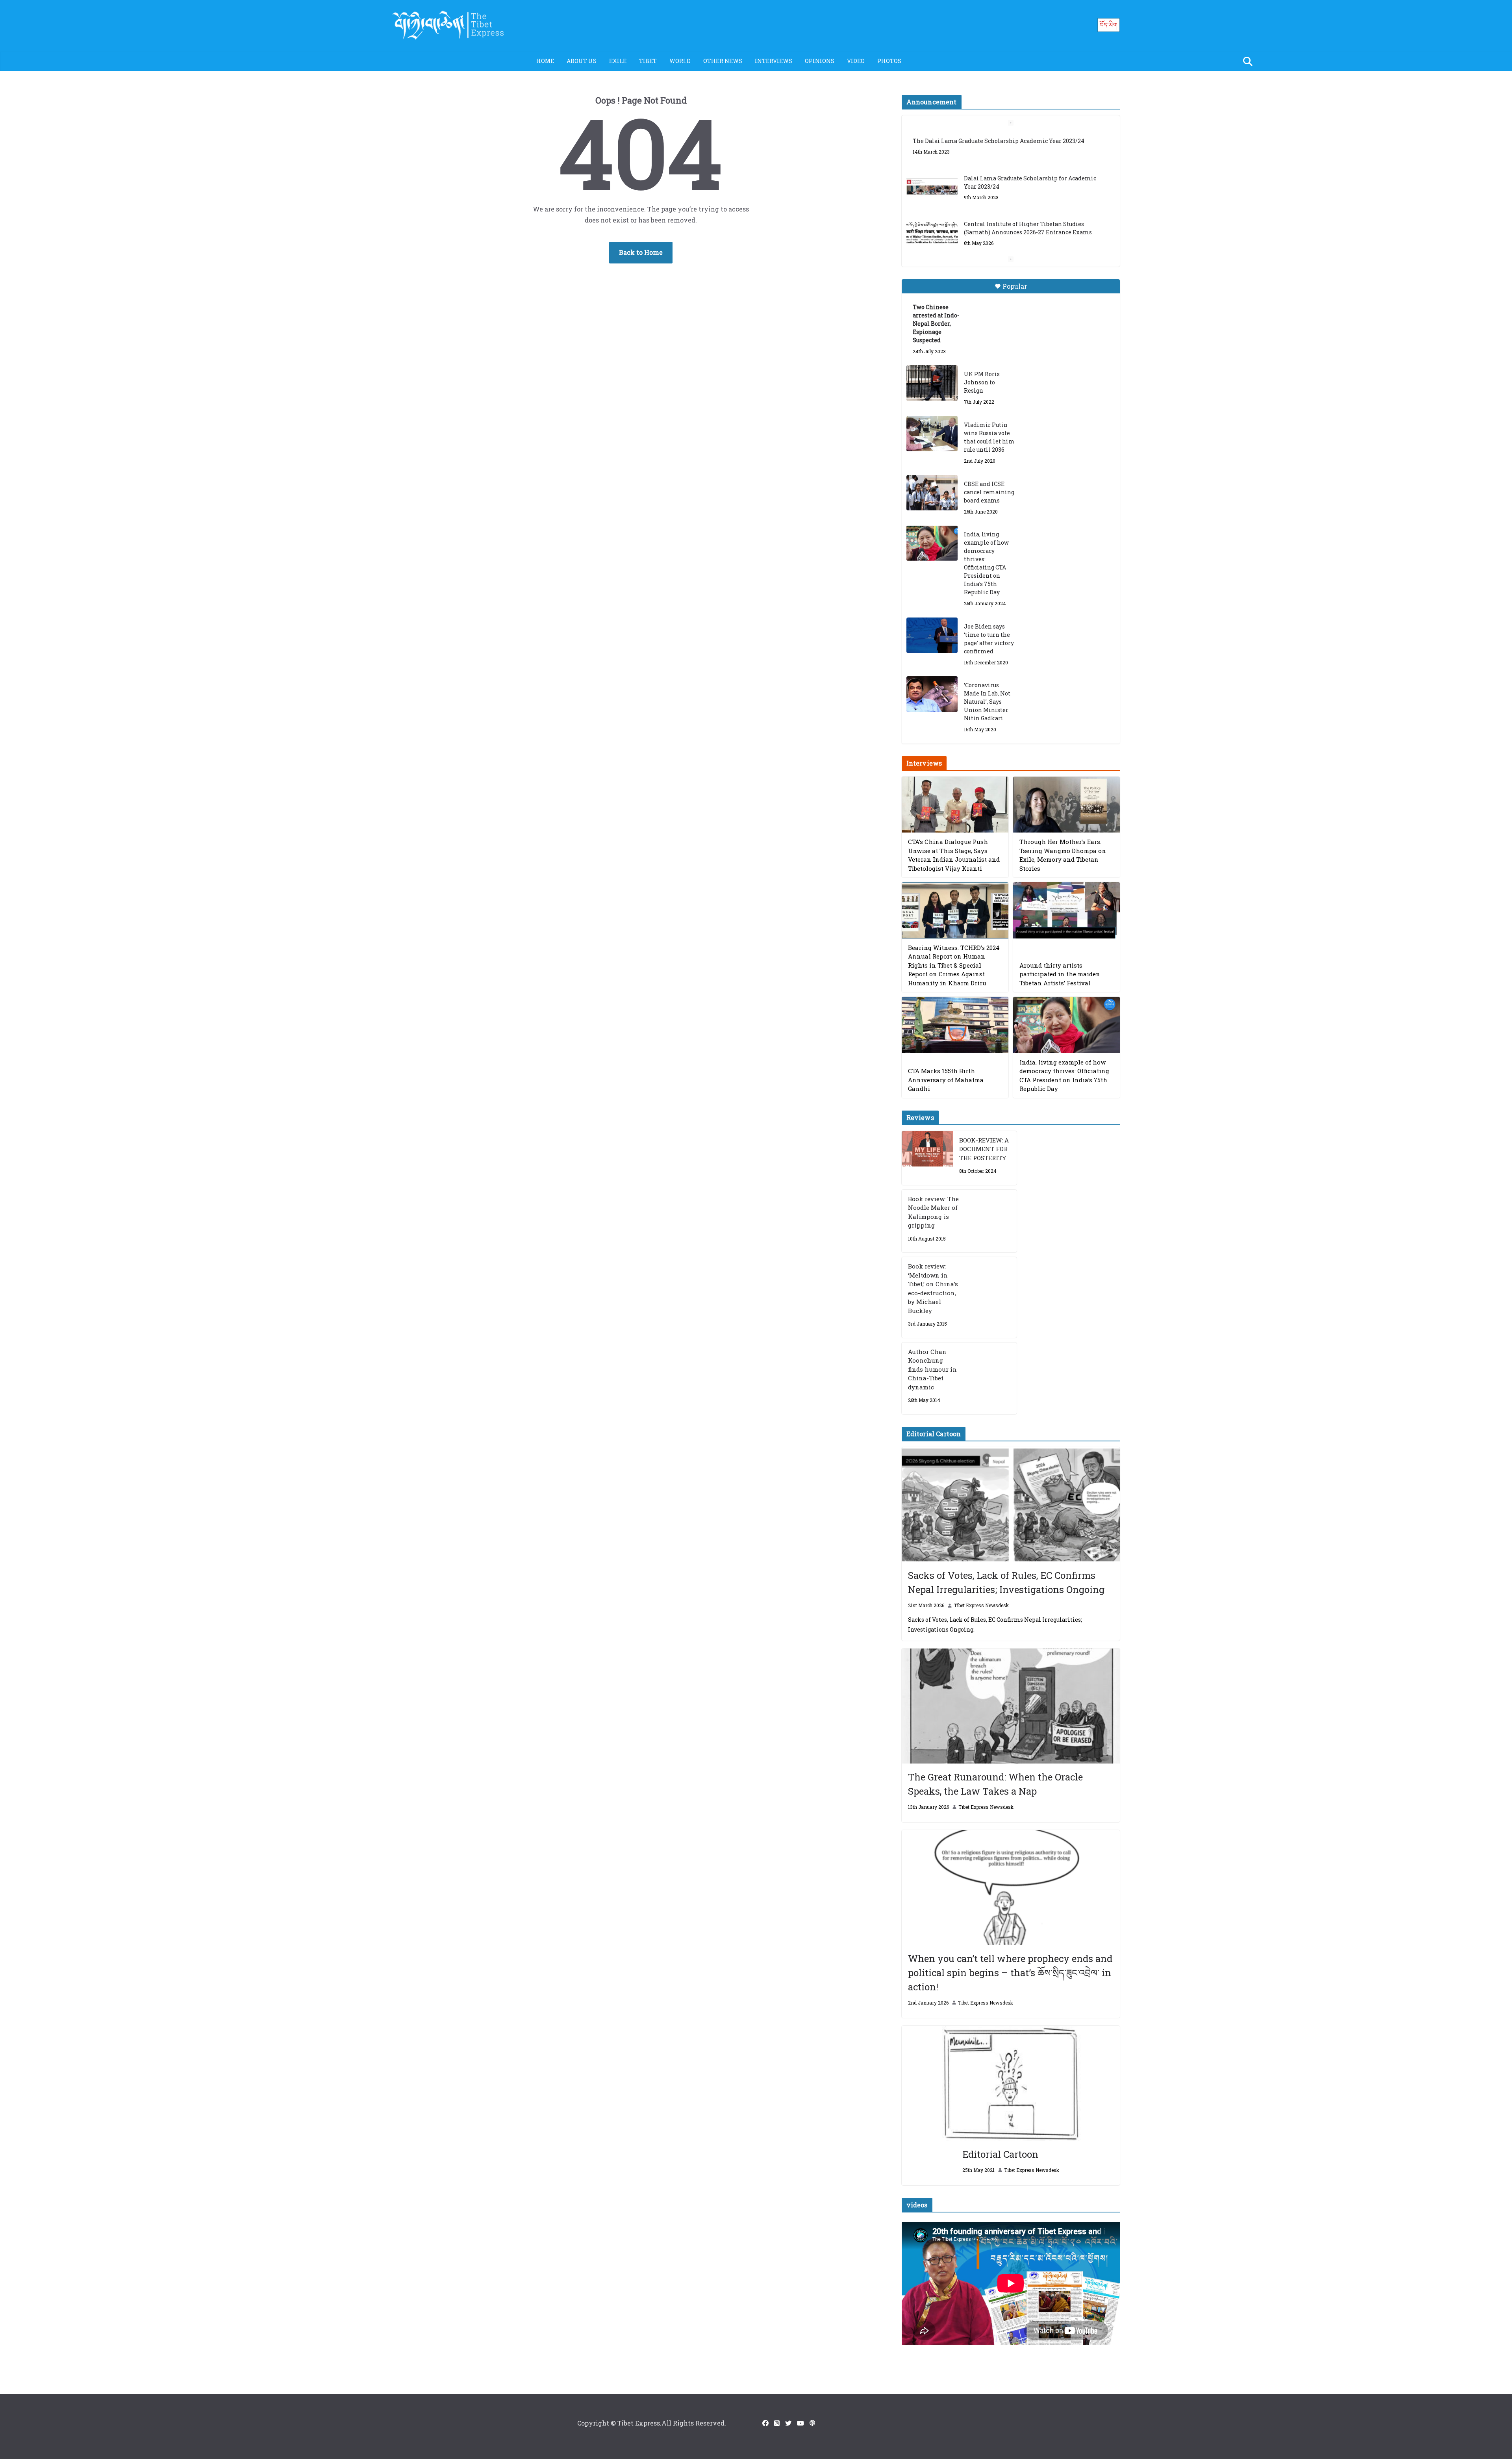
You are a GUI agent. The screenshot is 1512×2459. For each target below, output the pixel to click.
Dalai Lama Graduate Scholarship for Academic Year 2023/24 (1030, 145)
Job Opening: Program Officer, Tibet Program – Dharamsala (1029, 236)
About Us (582, 61)
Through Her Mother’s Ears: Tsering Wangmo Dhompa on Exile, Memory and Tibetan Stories (1063, 855)
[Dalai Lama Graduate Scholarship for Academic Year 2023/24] (932, 150)
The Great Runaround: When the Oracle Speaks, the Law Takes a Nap (995, 1784)
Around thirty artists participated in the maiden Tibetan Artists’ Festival (1060, 974)
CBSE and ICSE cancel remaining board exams (989, 492)
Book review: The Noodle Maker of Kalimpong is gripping (933, 1212)
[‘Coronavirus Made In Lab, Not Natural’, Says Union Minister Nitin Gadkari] (932, 694)
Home (545, 61)
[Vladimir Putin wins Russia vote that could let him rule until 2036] (932, 434)
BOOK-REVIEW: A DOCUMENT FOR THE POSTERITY (984, 1149)
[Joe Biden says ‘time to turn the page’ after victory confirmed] (932, 635)
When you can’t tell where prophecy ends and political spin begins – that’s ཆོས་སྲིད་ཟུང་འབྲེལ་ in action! (1010, 1973)
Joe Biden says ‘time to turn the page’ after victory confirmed (989, 639)
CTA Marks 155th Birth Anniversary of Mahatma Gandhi (946, 1080)
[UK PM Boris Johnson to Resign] (932, 383)
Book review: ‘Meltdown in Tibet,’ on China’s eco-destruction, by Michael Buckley (933, 1288)
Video (856, 61)
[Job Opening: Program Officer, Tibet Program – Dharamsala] (932, 241)
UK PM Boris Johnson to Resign (982, 382)
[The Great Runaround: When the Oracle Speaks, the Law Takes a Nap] (1011, 1706)
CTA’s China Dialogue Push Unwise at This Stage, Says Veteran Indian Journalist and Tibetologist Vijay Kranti (954, 855)
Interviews (774, 61)
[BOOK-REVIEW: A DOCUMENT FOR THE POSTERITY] (927, 1158)
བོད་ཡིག (1109, 25)
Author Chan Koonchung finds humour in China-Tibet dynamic (932, 1369)
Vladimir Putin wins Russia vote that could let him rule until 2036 (989, 437)
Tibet (648, 61)
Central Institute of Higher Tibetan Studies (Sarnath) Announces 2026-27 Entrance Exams (1028, 191)
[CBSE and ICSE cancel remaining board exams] (932, 493)
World (680, 61)
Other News (723, 61)
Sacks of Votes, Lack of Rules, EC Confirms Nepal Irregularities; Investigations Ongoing (1006, 1582)
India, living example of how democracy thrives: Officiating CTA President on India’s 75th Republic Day (986, 563)
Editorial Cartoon (1000, 2154)
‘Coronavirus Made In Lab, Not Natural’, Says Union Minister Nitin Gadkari (987, 702)
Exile (618, 61)
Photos (889, 61)
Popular (1015, 286)
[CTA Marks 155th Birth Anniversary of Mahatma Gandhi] (955, 1025)
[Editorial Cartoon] (1011, 2083)
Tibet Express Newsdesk (981, 1605)
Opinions (820, 61)
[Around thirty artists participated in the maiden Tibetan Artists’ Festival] (1066, 910)
